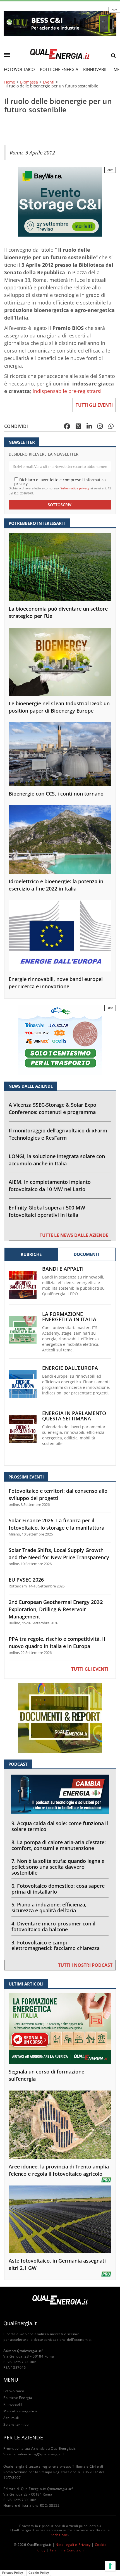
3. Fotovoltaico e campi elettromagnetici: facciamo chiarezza (56, 1945)
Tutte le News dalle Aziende (74, 1235)
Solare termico (16, 2424)
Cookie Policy (39, 2573)
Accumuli (11, 2418)
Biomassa (29, 82)
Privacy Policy (13, 2573)
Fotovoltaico (19, 69)
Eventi (49, 82)
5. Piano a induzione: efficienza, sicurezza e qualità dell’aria (49, 1907)
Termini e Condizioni (67, 2550)
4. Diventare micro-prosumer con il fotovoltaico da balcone (53, 1926)
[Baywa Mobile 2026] (60, 201)
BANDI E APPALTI (63, 1269)
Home (10, 82)
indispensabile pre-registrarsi (67, 391)
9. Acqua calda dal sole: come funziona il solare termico (60, 1826)
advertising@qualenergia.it (41, 2454)
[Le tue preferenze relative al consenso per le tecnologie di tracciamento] (110, 2566)
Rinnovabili (96, 69)
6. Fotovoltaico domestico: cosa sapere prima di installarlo (58, 1889)
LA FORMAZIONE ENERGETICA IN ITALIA (69, 1317)
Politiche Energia (59, 69)
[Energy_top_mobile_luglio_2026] (60, 23)
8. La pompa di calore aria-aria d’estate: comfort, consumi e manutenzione (59, 1845)
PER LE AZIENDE (23, 2437)
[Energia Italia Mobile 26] (60, 1040)
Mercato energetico (20, 2411)
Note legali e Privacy (73, 2545)
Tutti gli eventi (94, 405)
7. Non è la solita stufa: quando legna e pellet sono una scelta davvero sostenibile (58, 1867)
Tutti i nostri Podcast (85, 1965)
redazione (59, 2535)
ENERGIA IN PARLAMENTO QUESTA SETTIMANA (74, 1416)
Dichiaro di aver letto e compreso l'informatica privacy (60, 481)
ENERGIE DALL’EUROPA (70, 1368)
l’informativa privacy (75, 488)
